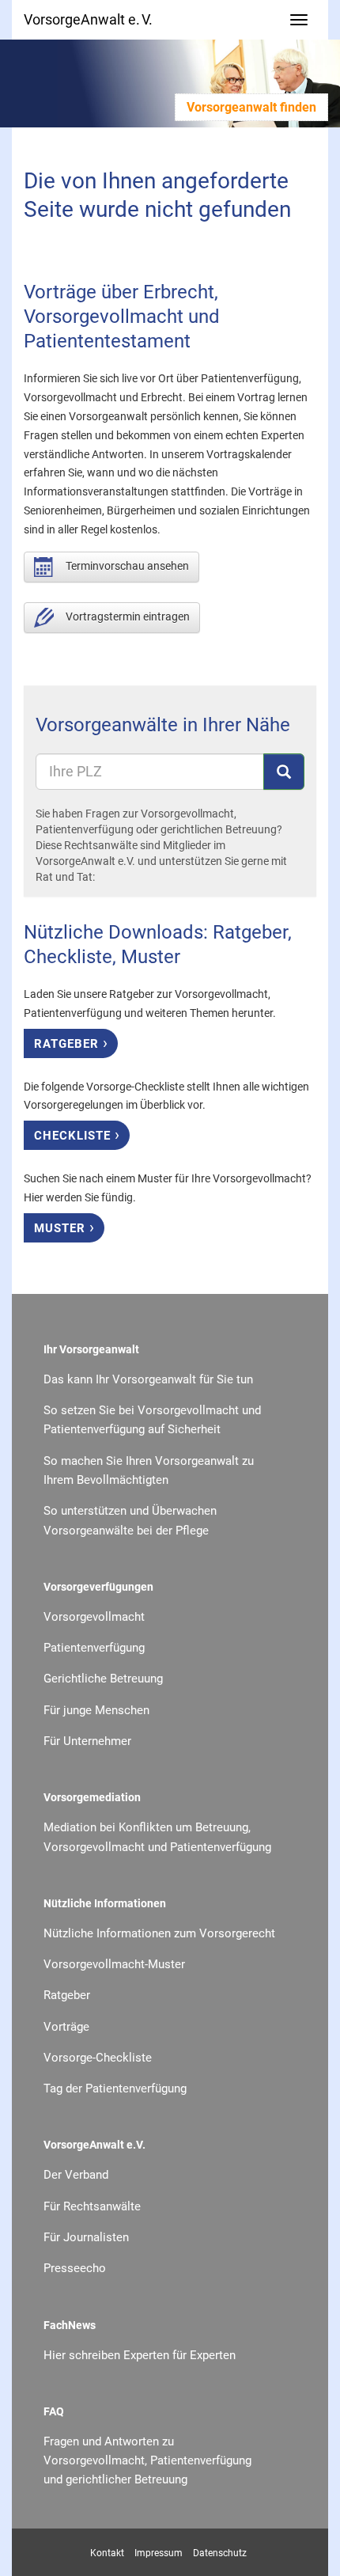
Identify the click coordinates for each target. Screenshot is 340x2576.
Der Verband (76, 2175)
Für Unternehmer (87, 1741)
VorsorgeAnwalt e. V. (88, 19)
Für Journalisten (86, 2237)
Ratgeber (71, 1042)
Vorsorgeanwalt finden (251, 107)
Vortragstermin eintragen (128, 616)
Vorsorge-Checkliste (98, 2058)
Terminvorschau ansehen (127, 566)
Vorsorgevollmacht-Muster (114, 1964)
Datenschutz (220, 2553)
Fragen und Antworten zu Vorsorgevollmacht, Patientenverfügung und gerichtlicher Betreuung (147, 2461)
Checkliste (77, 1134)
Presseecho (75, 2268)
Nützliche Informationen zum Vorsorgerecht (159, 1933)
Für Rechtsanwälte (92, 2206)
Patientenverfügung (94, 1648)
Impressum (159, 2553)
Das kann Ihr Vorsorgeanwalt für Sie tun (148, 1379)
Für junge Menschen (96, 1710)
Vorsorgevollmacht (94, 1617)
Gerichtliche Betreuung (103, 1679)
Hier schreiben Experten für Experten (140, 2355)
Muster (64, 1227)
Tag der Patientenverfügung (115, 2088)
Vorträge (66, 2027)
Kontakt (107, 2553)
